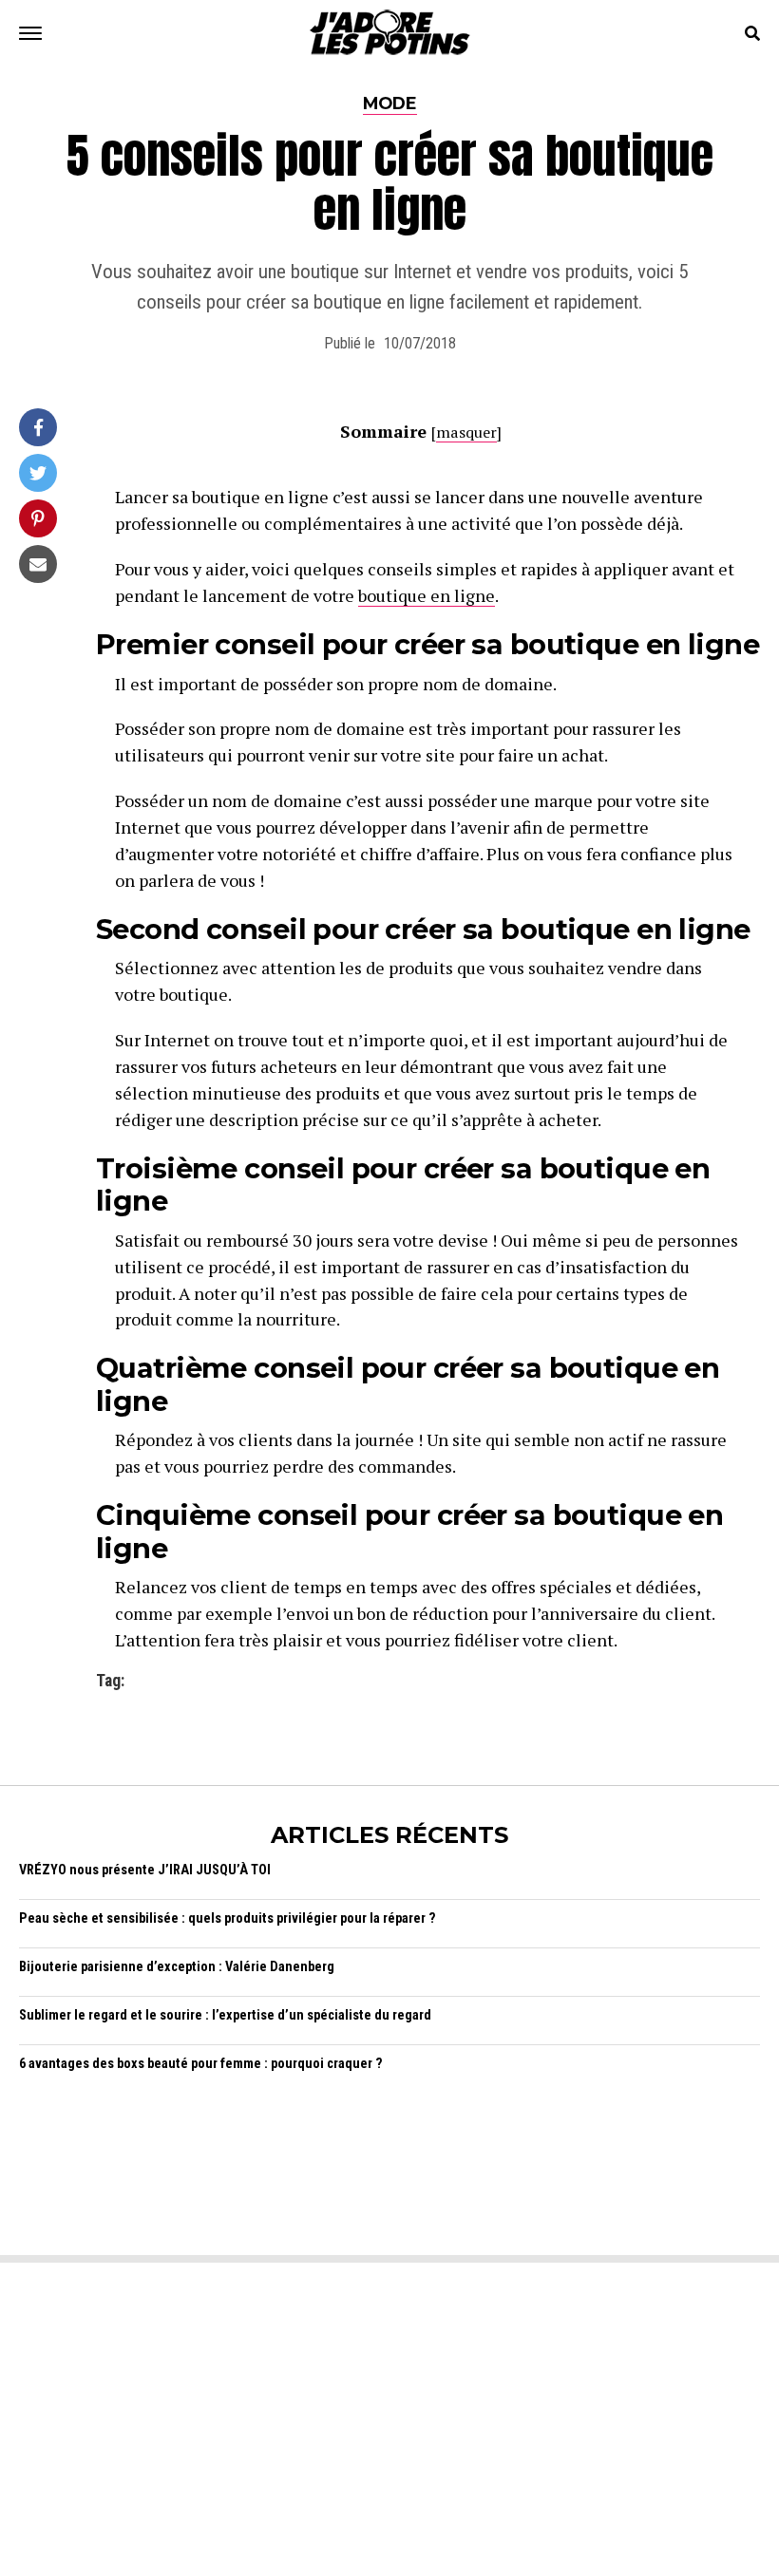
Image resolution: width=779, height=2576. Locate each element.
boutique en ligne (427, 595)
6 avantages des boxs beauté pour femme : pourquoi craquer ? (201, 2064)
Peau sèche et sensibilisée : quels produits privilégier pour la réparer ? (228, 1918)
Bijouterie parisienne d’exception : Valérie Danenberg (177, 1967)
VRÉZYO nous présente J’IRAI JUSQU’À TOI (145, 1870)
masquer (466, 432)
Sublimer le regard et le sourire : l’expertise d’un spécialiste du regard (225, 2015)
